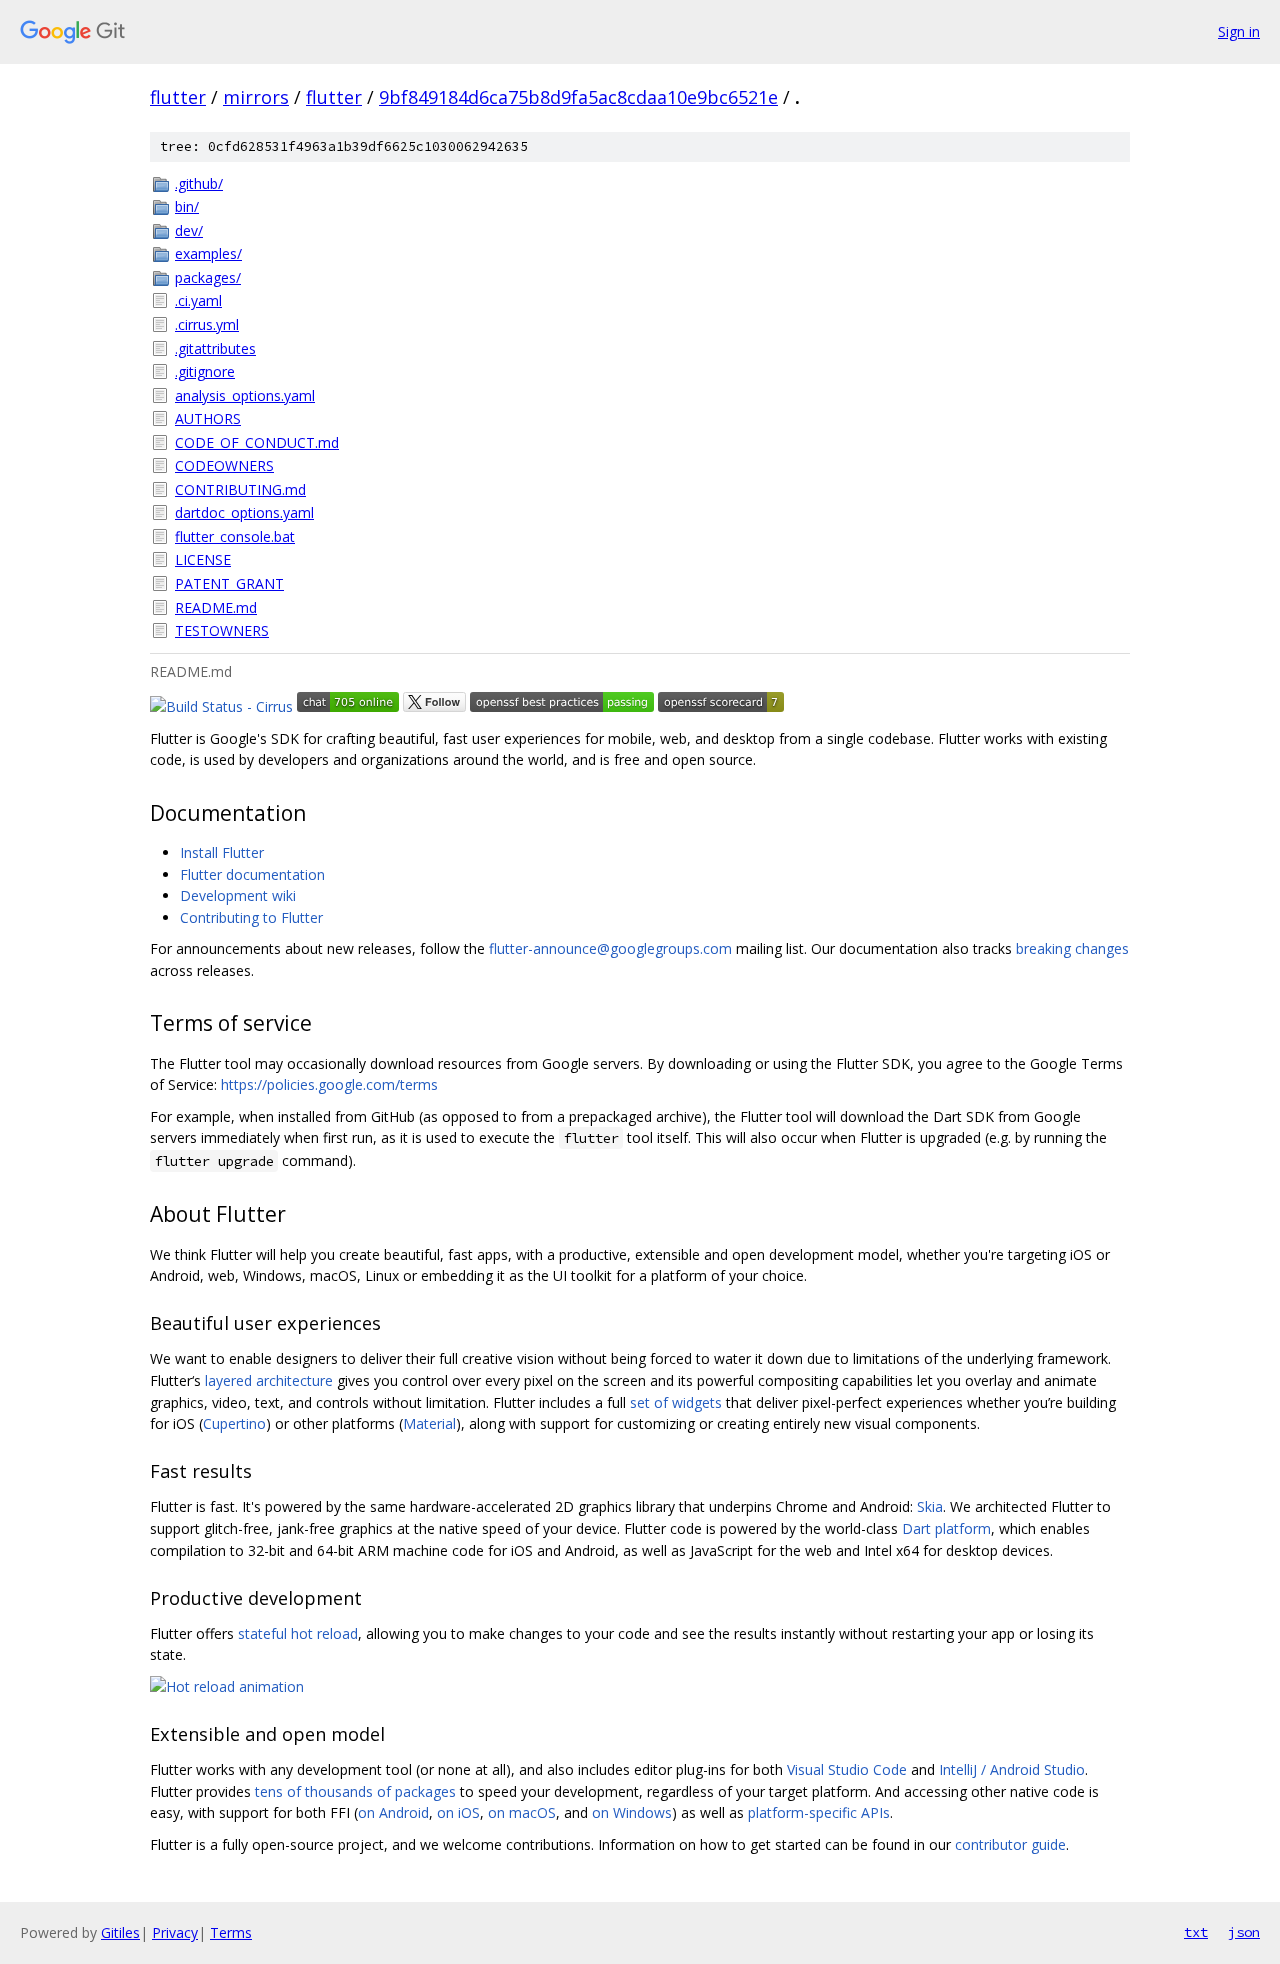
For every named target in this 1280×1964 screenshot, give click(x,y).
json (1244, 1932)
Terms (231, 1932)
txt (1196, 1932)
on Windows (632, 1812)
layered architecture (269, 1380)
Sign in (1239, 31)
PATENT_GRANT (229, 583)
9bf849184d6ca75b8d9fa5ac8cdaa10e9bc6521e (578, 97)
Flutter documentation (252, 874)
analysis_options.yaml (245, 395)
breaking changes (1072, 948)
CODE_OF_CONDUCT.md (257, 442)
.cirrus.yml (207, 324)
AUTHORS (208, 418)
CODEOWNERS (224, 465)
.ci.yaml (198, 300)
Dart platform (946, 1528)
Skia (930, 1506)
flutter (178, 97)
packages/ (208, 277)
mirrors (256, 97)
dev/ (189, 230)
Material (429, 1423)
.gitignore (205, 371)
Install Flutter (222, 852)
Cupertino (234, 1423)
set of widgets (676, 1402)
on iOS (458, 1812)
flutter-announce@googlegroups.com (610, 948)
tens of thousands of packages (355, 1791)
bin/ (187, 206)
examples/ (208, 253)
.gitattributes (215, 348)
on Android (393, 1812)
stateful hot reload (298, 1633)
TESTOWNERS (222, 630)
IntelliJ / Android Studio (1012, 1769)
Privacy (175, 1932)
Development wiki (238, 895)
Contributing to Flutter (251, 917)
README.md (216, 607)
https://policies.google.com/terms (329, 1084)
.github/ (199, 183)
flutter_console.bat (235, 536)
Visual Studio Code (847, 1769)
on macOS (522, 1812)
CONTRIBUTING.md (240, 489)
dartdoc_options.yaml (244, 512)
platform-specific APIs (819, 1812)
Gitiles (120, 1932)
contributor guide (1010, 1844)
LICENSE (203, 559)
